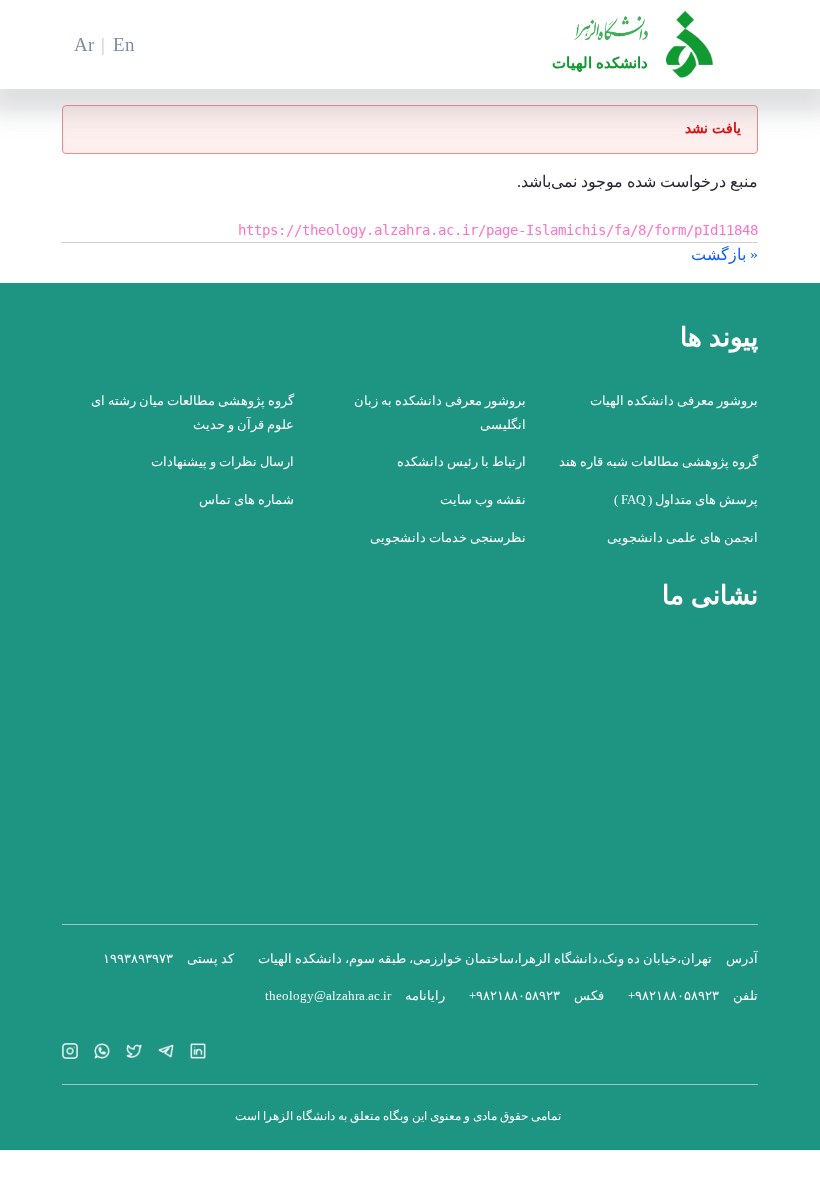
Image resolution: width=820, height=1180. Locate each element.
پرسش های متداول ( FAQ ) (686, 499)
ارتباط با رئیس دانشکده (461, 461)
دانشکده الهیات (600, 62)
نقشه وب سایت (483, 499)
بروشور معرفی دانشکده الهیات (674, 400)
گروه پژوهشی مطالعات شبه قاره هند (658, 461)
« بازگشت (724, 254)
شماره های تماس (246, 499)
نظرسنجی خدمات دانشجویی (448, 537)
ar (84, 44)
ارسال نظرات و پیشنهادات (222, 461)
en (124, 44)
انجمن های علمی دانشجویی (682, 537)
